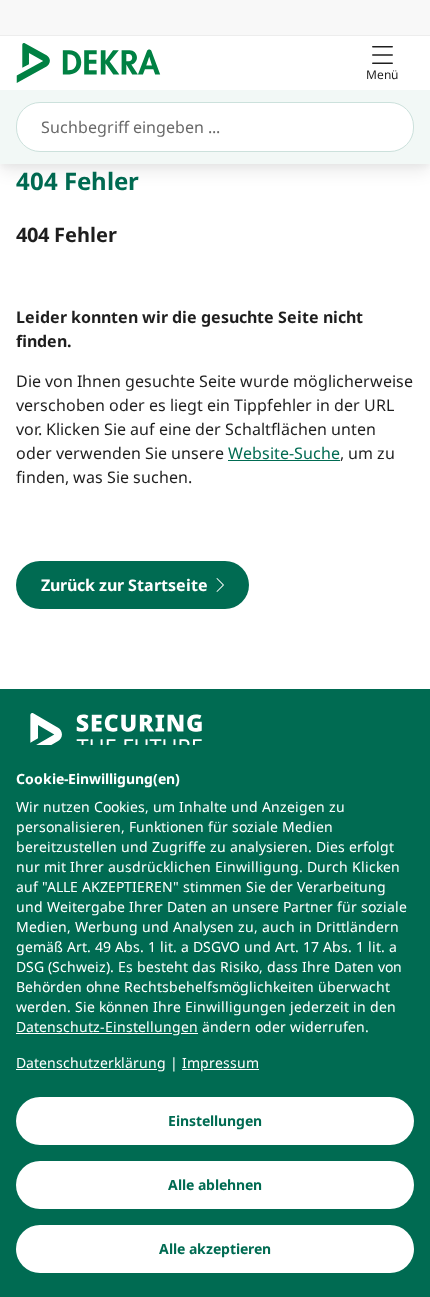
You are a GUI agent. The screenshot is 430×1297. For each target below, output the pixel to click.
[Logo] (96, 63)
